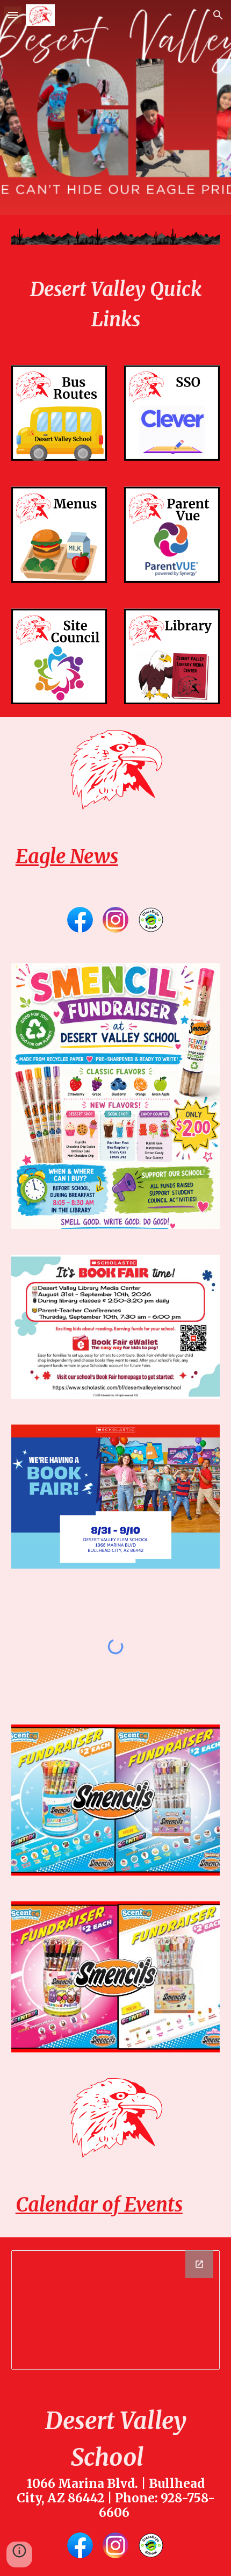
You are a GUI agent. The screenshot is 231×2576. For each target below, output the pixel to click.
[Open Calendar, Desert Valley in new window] (199, 2264)
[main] (116, 305)
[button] (13, 15)
